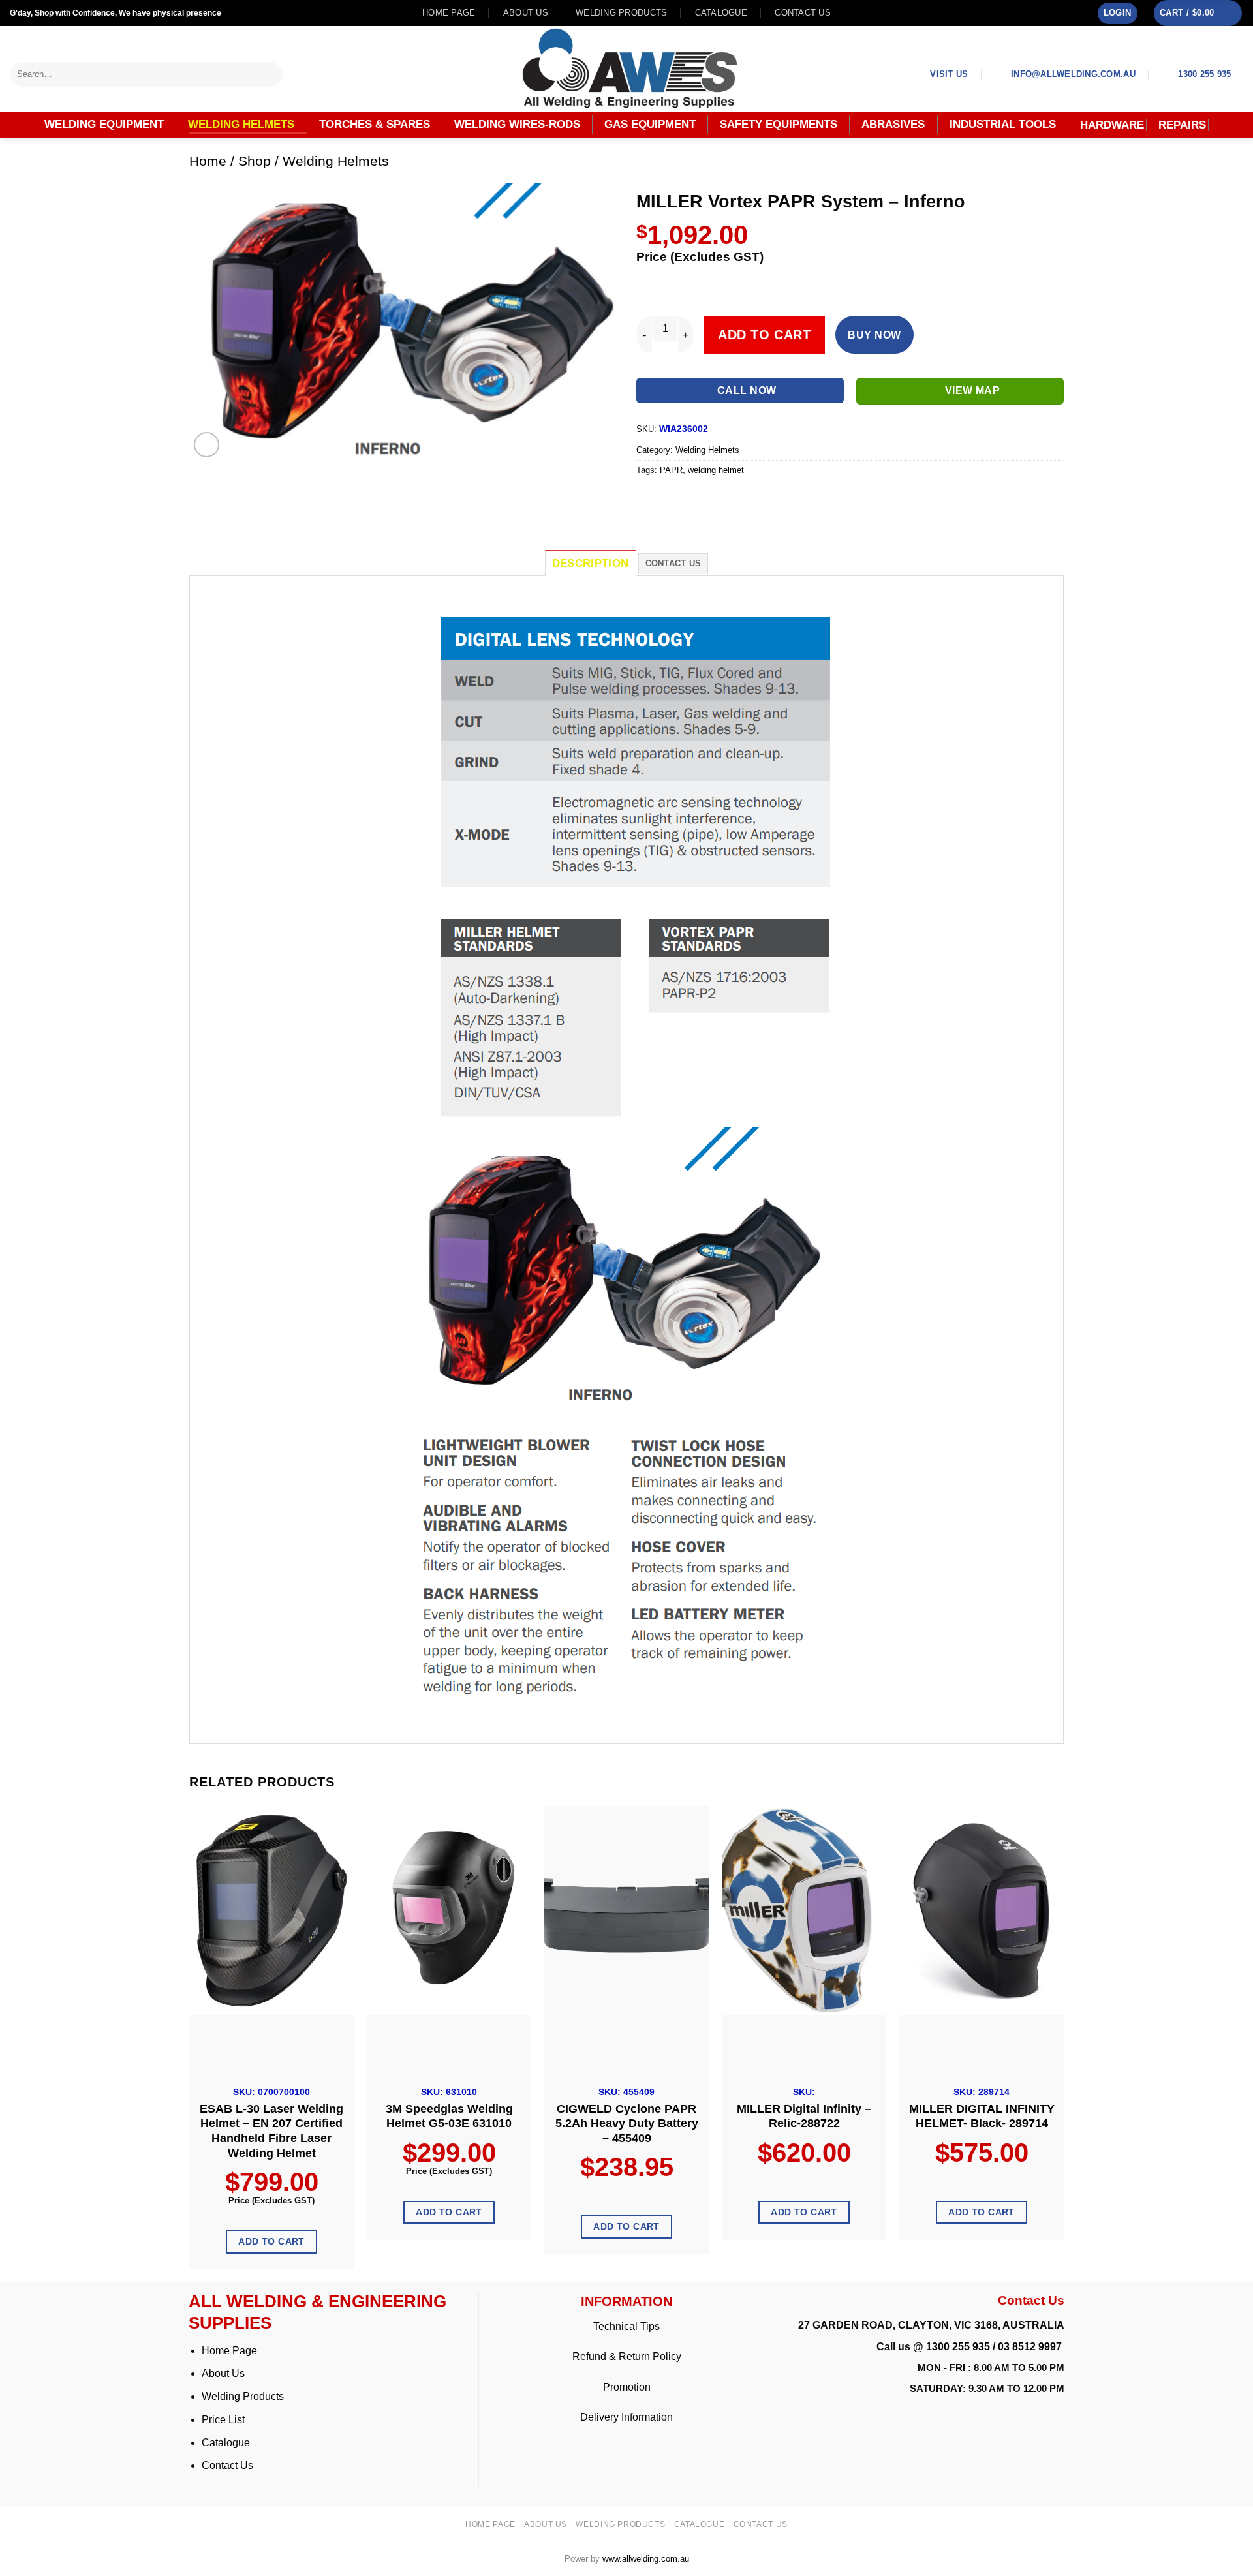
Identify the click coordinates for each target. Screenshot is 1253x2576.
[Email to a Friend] (695, 499)
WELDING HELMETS (241, 124)
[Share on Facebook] (648, 499)
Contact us (803, 13)
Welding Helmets (336, 161)
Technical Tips (626, 2326)
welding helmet (716, 470)
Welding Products (621, 13)
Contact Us (227, 2465)
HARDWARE (1112, 125)
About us (526, 13)
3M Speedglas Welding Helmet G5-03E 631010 (449, 2116)
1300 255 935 (958, 2347)
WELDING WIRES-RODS (517, 124)
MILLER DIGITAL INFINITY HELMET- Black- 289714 (982, 2116)
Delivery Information (626, 2417)
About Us (223, 2373)
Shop (255, 161)
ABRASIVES (893, 124)
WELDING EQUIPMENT (104, 124)
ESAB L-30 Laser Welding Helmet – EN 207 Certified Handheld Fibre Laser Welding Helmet (271, 2131)
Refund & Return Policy (627, 2356)
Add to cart (765, 335)
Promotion (627, 2387)
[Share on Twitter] (672, 499)
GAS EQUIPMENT (650, 124)
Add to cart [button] (271, 2241)
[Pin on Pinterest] (719, 499)
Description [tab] (591, 563)
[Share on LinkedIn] (742, 499)
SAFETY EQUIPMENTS (779, 124)
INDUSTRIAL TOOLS (1003, 124)
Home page (449, 13)
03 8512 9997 (1031, 2347)
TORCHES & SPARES (375, 124)
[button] (1118, 13)
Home (208, 161)
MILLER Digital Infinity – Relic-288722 (804, 2116)
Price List (223, 2420)
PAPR (671, 470)
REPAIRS (1182, 125)
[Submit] (273, 74)
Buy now (874, 335)
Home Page (229, 2351)
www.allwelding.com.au (646, 2559)
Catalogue (721, 13)
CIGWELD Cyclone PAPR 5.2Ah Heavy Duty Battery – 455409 (627, 2124)
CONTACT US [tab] (673, 563)
